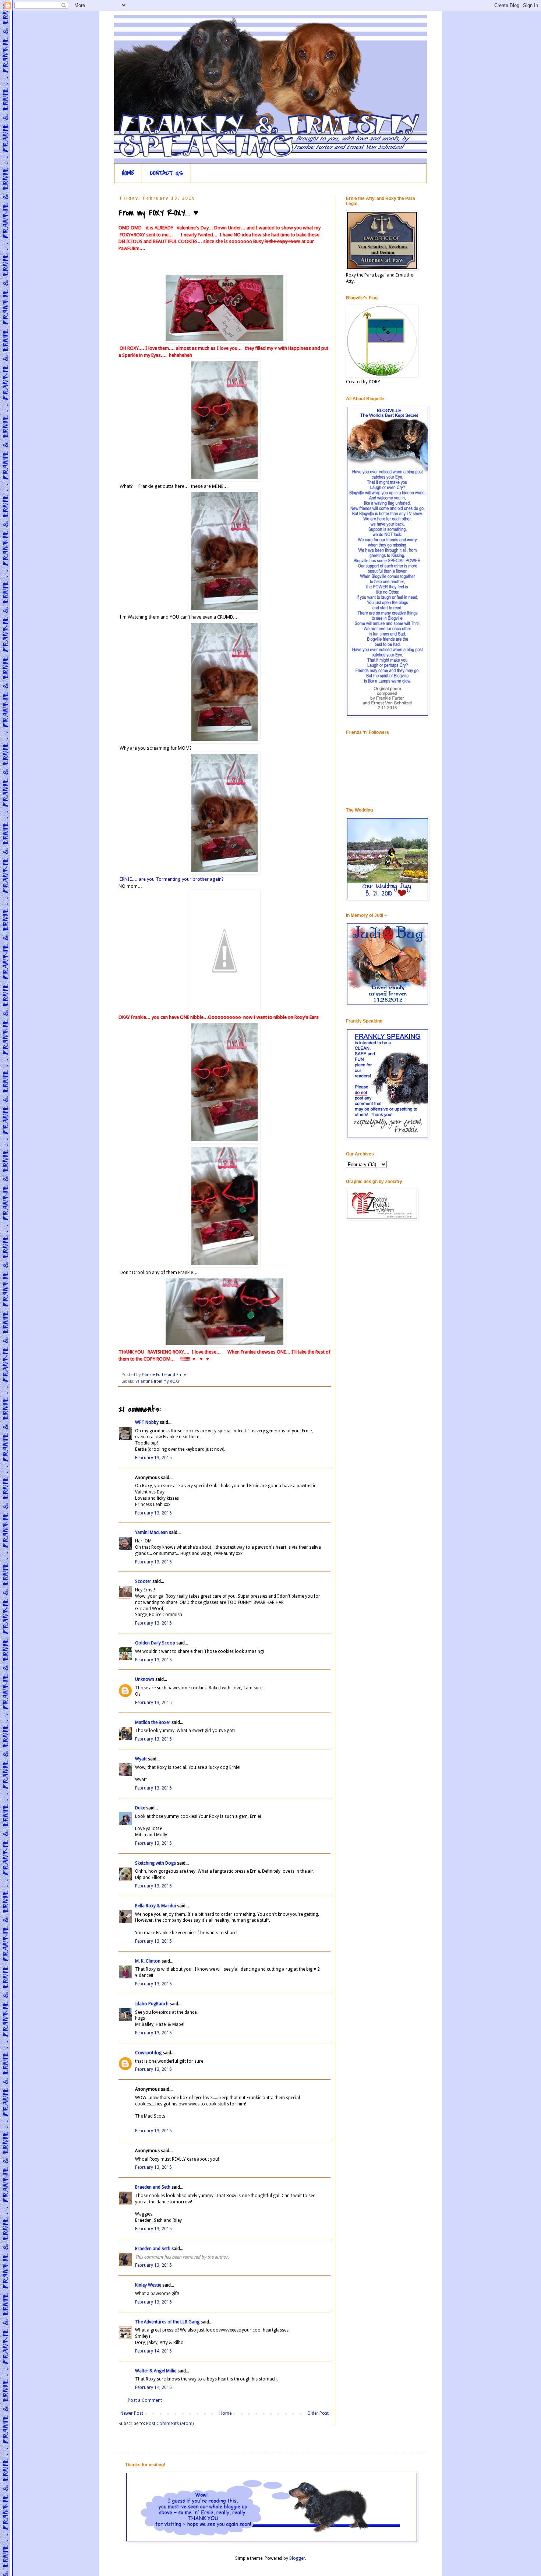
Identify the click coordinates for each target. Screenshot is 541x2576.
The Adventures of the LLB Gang (167, 2322)
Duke (140, 1808)
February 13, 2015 (153, 1458)
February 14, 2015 (153, 2351)
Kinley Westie (148, 2285)
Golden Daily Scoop (155, 1643)
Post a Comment (145, 2400)
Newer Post (132, 2413)
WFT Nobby (147, 1422)
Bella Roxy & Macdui (155, 1906)
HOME (128, 173)
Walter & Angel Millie (156, 2371)
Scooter (143, 1581)
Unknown (145, 1679)
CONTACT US (167, 173)
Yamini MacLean (151, 1532)
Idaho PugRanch (152, 2004)
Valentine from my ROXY (158, 1381)
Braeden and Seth (153, 2187)
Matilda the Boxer (153, 1722)
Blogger (297, 2558)
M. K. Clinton (148, 1961)
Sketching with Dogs (155, 1863)
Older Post (318, 2413)
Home (225, 2413)
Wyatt (141, 1759)
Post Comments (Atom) (170, 2424)
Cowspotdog (148, 2053)
